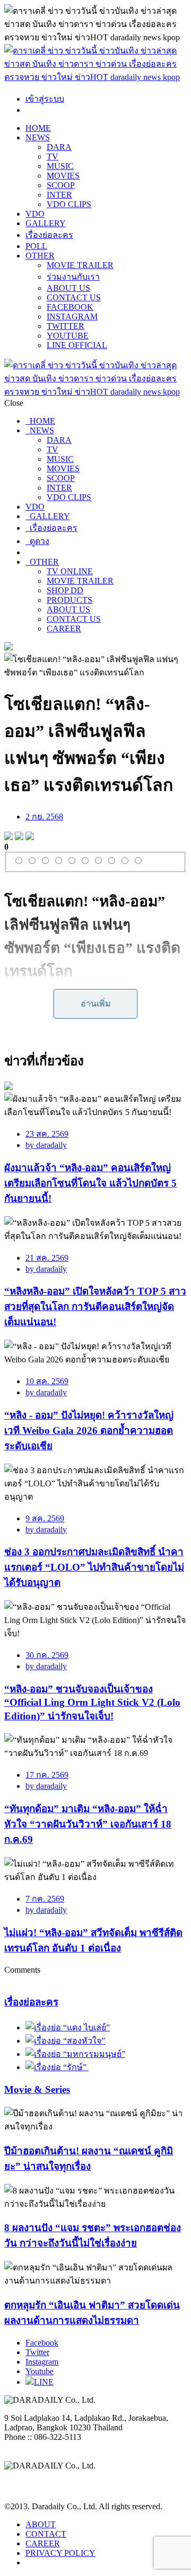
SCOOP (61, 185)
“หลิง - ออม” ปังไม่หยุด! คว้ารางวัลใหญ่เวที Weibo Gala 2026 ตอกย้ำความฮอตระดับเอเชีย (89, 1430)
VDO (35, 214)
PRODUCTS (70, 600)
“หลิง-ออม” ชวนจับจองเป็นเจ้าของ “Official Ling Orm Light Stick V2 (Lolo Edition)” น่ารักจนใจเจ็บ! (92, 1703)
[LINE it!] (30, 837)
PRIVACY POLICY (60, 2553)
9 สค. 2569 (45, 1518)
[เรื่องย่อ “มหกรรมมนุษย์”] (75, 2054)
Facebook (42, 2343)
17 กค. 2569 (47, 1775)
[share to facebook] (8, 837)
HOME (38, 128)
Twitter (37, 2352)
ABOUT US (68, 288)
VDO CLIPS (69, 204)
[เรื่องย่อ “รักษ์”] (57, 2067)
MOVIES (63, 176)
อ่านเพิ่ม (96, 1004)
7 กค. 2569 (45, 1899)
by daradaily (46, 1145)
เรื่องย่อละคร (49, 235)
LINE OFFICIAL (77, 345)
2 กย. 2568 (44, 817)
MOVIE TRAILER (80, 265)
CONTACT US (74, 297)
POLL (36, 246)
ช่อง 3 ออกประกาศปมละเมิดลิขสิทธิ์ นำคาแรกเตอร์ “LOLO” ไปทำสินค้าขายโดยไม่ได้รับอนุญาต (94, 1567)
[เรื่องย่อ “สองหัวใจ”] (65, 2041)
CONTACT (46, 2534)
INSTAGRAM (72, 317)
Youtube (40, 2371)
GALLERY (46, 223)
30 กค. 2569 (47, 1655)
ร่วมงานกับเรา (73, 277)
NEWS (38, 137)
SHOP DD (65, 590)
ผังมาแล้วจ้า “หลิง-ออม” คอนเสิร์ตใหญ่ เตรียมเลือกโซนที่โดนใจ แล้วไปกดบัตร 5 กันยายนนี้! (90, 1183)
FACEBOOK (70, 307)
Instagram (42, 2362)
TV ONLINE (70, 571)
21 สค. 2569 (47, 1258)
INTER (59, 195)
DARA (59, 147)
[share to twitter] (19, 837)
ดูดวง (37, 541)
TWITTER (66, 326)
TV (53, 157)
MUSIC (60, 166)
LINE (44, 2382)
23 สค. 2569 (47, 1134)
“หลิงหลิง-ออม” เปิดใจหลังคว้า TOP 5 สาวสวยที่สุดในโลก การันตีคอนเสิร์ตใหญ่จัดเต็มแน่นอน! (95, 1307)
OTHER (40, 256)
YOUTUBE (68, 336)
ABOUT (41, 2524)
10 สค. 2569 (47, 1381)
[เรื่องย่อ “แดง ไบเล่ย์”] (68, 2027)
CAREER (64, 629)
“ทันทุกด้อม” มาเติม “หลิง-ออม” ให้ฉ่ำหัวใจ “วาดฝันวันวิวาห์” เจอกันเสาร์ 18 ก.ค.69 (88, 1824)
